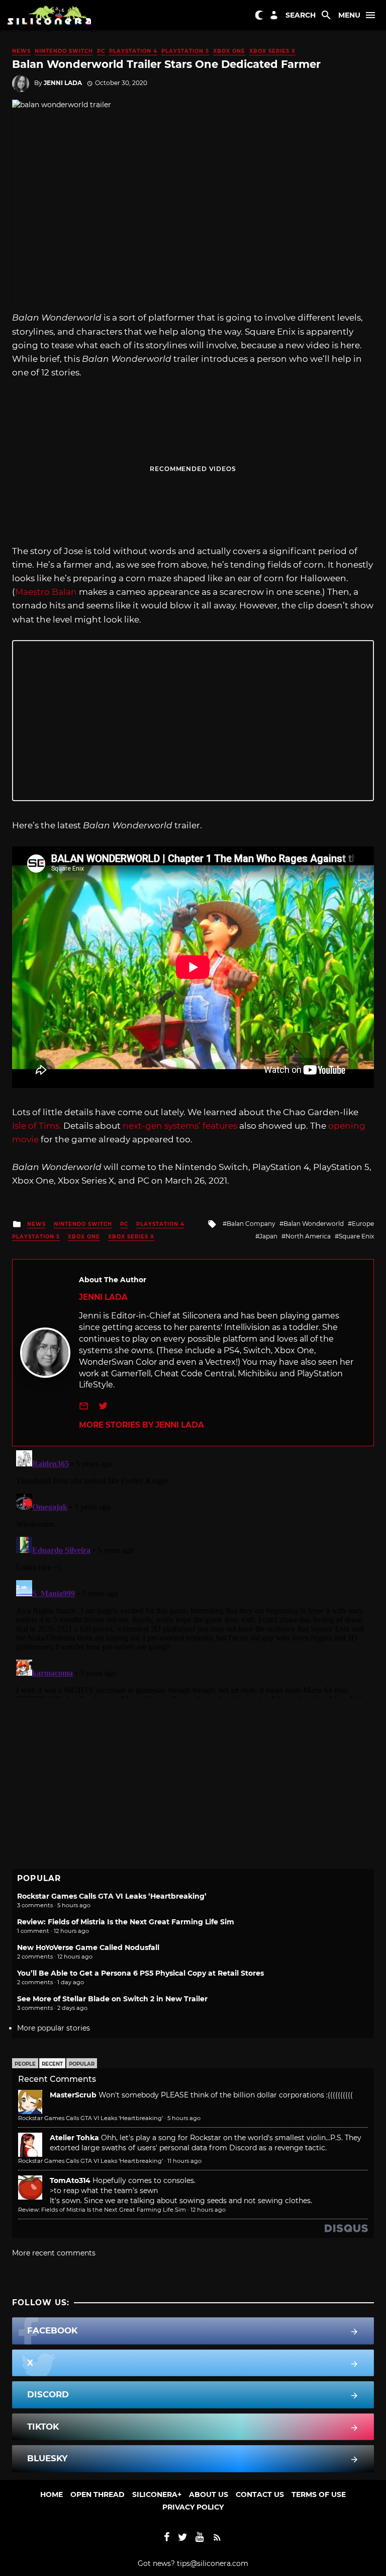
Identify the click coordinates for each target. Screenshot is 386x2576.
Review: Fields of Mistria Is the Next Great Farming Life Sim (126, 1922)
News (21, 51)
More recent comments (54, 2253)
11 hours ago (184, 2161)
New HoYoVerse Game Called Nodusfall (88, 1947)
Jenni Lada (63, 83)
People (25, 2064)
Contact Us (260, 2494)
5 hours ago (184, 2118)
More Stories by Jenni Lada (141, 1425)
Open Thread (98, 2494)
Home (52, 2494)
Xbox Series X (272, 51)
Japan (268, 1236)
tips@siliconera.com (213, 2563)
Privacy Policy (193, 2507)
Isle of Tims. (37, 1126)
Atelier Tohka (74, 2138)
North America (308, 1236)
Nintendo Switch (64, 51)
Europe (363, 1224)
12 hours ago (208, 2210)
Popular (82, 2064)
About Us (209, 2494)
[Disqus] (193, 1572)
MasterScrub (73, 2095)
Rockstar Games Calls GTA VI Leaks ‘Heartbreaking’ (112, 1896)
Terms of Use (319, 2494)
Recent (52, 2064)
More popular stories (54, 2028)
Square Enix (356, 1236)
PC (101, 51)
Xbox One (229, 51)
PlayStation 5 (185, 51)
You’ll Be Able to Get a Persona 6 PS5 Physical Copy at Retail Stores (140, 1973)
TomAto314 (70, 2180)
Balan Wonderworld (314, 1224)
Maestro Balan (46, 592)
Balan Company (251, 1224)
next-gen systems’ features (180, 1126)
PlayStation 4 (133, 51)
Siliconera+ (157, 2494)
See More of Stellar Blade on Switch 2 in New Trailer (112, 1999)
